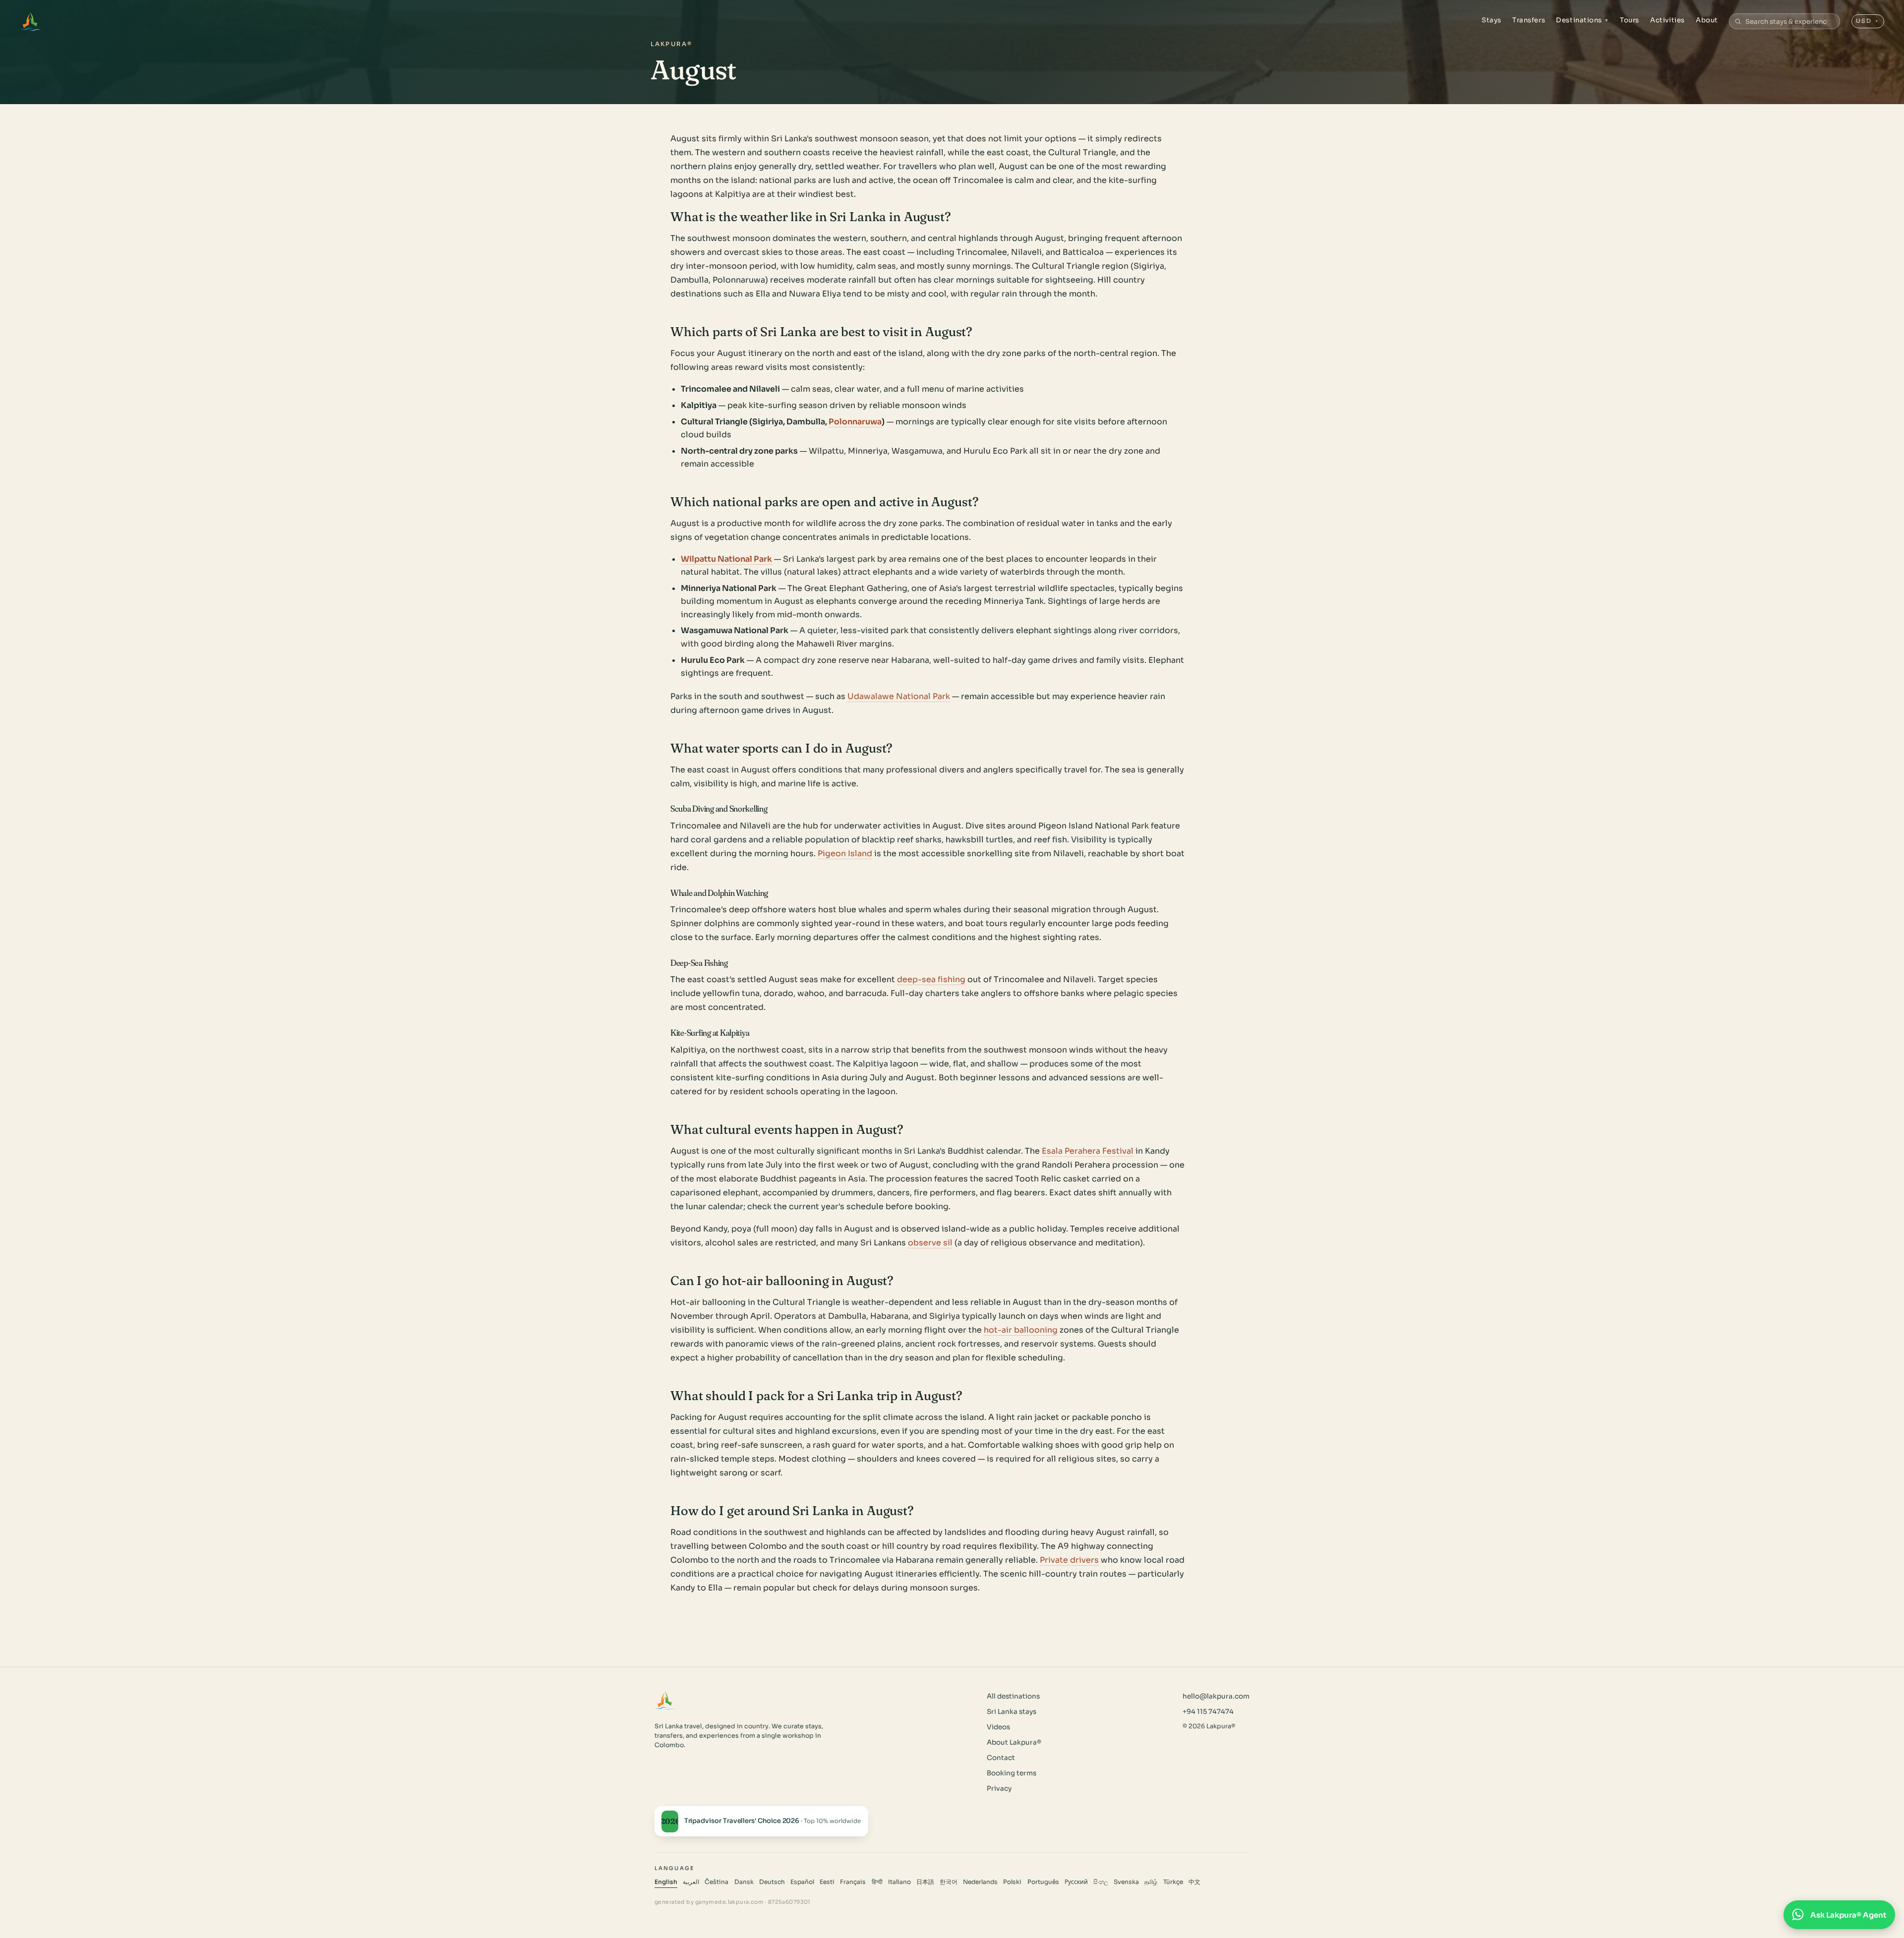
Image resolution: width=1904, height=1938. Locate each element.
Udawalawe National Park (899, 696)
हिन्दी (877, 1882)
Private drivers (1069, 1560)
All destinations (1013, 1696)
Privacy (999, 1789)
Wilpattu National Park (726, 559)
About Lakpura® (1014, 1742)
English (666, 1882)
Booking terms (1011, 1773)
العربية (691, 1882)
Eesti (827, 1882)
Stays (1491, 20)
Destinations (1582, 20)
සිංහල (1101, 1882)
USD (1868, 21)
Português (1043, 1882)
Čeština (716, 1882)
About (1707, 20)
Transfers (1529, 20)
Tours (1630, 20)
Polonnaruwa (855, 422)
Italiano (899, 1882)
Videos (998, 1727)
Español (802, 1882)
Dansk (744, 1882)
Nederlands (980, 1882)
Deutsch (772, 1882)
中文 (1194, 1882)
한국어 (949, 1882)
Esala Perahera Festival (1088, 1151)
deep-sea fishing (931, 979)
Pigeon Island (845, 853)
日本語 (925, 1882)
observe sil (930, 1243)
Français (853, 1882)
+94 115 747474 (1208, 1712)
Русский (1076, 1882)
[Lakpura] (30, 21)
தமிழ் (1151, 1882)
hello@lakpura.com (1216, 1696)
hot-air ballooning (1021, 1330)
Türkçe (1173, 1882)
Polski (1012, 1882)
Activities (1667, 20)
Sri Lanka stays (1011, 1712)
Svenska (1126, 1882)
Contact (1001, 1758)
